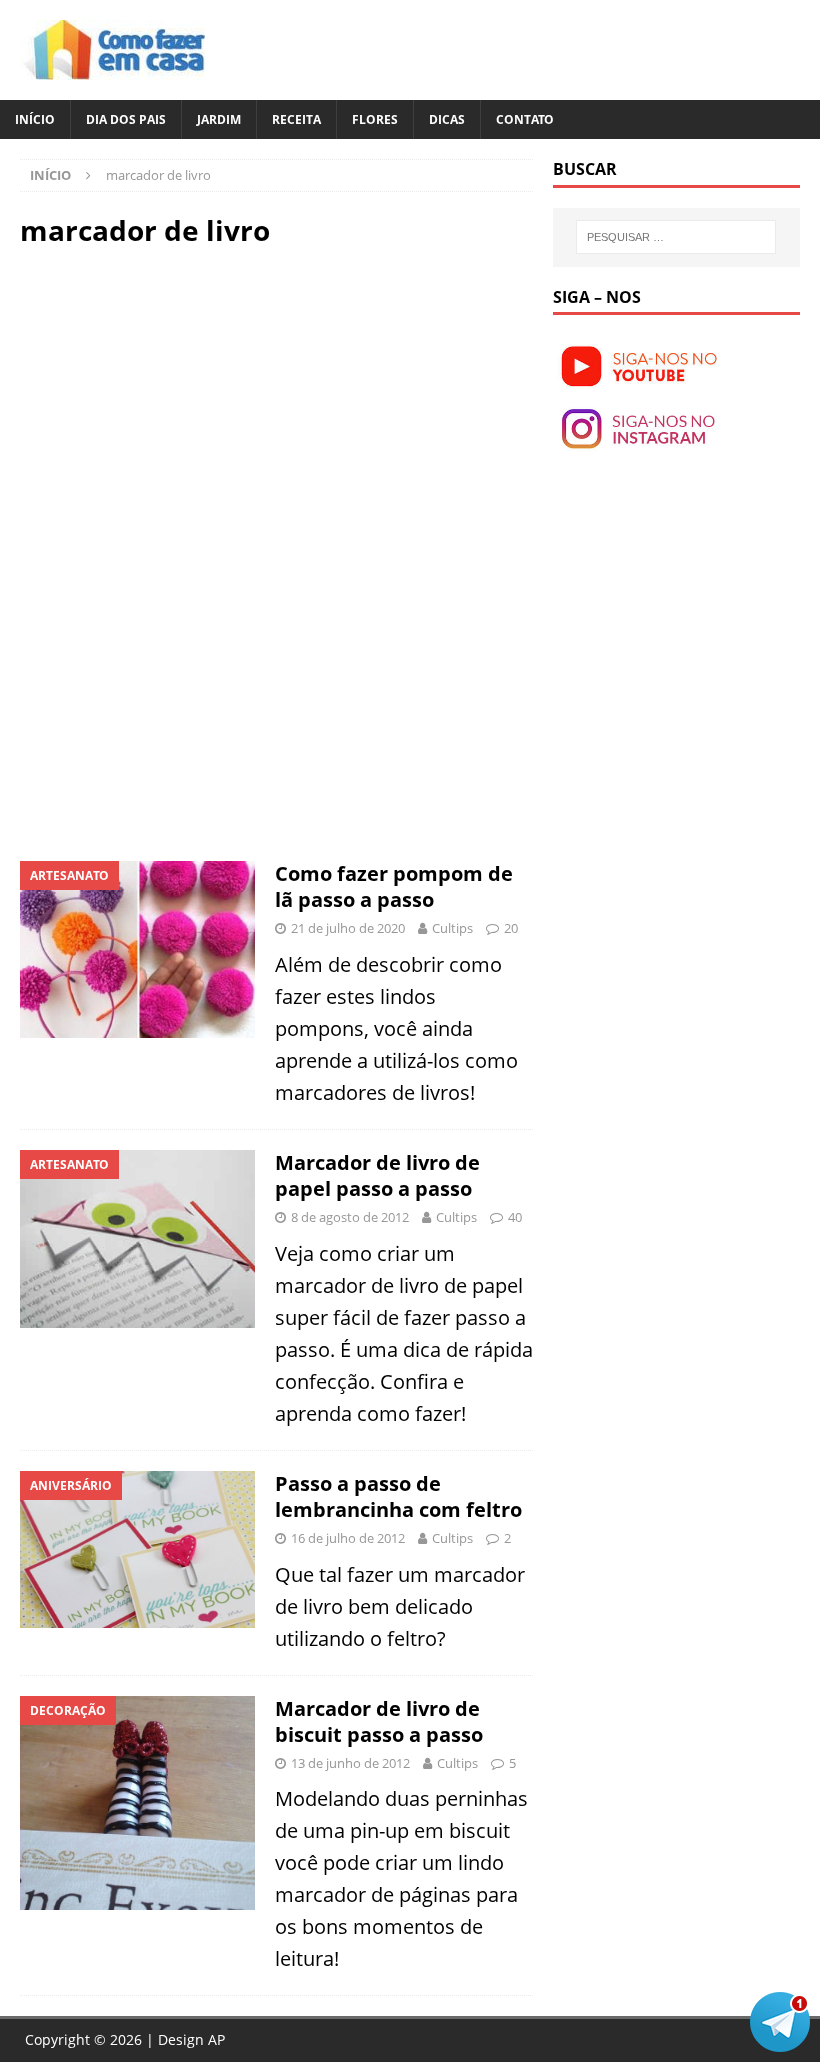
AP (216, 2039)
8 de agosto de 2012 (350, 1217)
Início (35, 119)
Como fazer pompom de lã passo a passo (394, 886)
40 (515, 1217)
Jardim (219, 119)
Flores (375, 119)
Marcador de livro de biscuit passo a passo (379, 1721)
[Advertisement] (188, 408)
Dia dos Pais (126, 119)
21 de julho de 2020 (348, 928)
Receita (296, 119)
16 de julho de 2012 (348, 1538)
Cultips (452, 928)
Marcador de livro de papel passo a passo (377, 1175)
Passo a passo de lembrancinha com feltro (398, 1496)
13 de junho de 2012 (350, 1763)
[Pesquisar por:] (676, 237)
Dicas (447, 119)
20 (511, 928)
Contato (525, 119)
